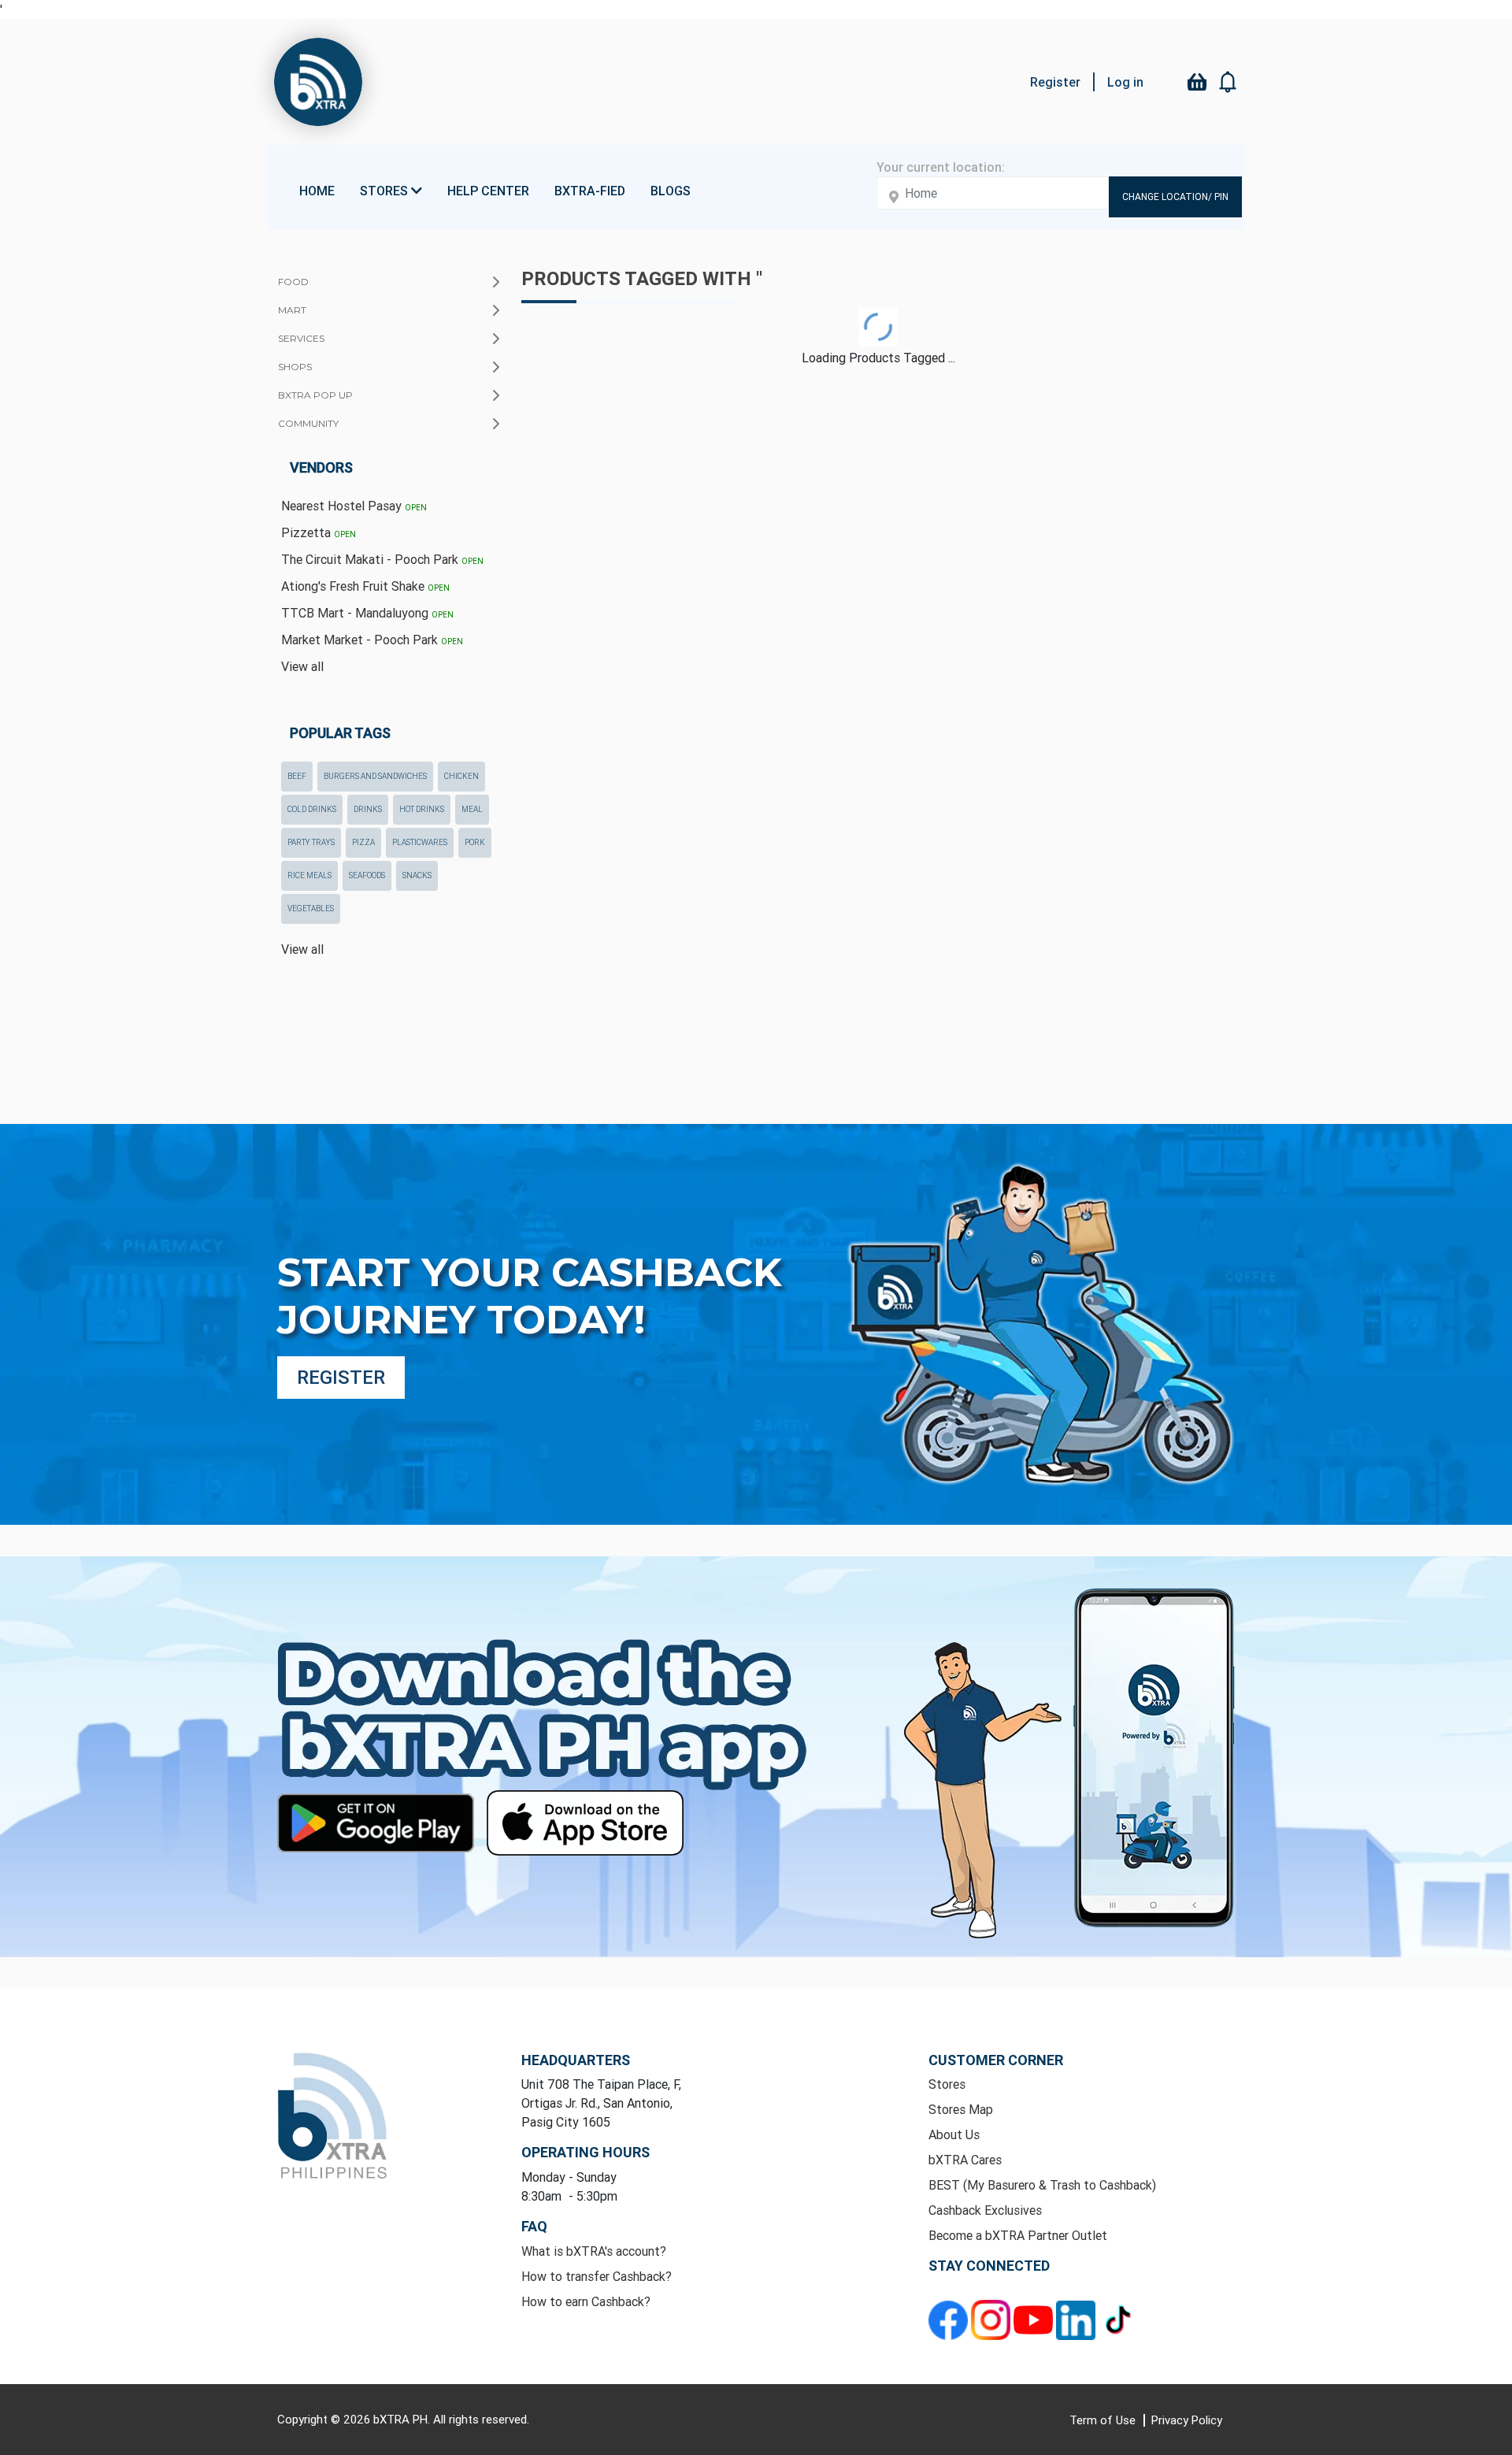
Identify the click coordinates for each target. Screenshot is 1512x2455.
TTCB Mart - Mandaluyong (367, 613)
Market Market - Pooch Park (372, 640)
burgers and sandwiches (375, 776)
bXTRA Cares (965, 2160)
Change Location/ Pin (1175, 197)
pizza (363, 842)
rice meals (309, 875)
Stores (947, 2084)
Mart (292, 310)
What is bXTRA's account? (594, 2251)
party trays (311, 842)
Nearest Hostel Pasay (354, 506)
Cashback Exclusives (985, 2210)
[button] (1228, 82)
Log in (1125, 82)
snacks (417, 875)
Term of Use (1104, 2420)
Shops (295, 367)
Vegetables (311, 909)
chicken (461, 776)
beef (297, 776)
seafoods (367, 875)
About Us (954, 2134)
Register (1055, 82)
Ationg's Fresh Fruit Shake (365, 586)
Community (308, 423)
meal (472, 809)
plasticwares (420, 842)
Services (301, 338)
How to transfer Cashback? (597, 2276)
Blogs (671, 191)
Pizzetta (319, 532)
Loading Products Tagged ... (878, 358)
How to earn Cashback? (586, 2301)
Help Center (488, 191)
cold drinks (312, 809)
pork (475, 842)
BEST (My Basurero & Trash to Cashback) (1042, 2185)
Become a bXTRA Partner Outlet (1018, 2235)
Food (293, 282)
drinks (368, 809)
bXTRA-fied (590, 191)
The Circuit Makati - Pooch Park (382, 559)
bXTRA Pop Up (315, 395)
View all (302, 666)
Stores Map (961, 2109)
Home (317, 191)
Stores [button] (385, 191)
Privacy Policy (1187, 2420)
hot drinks (422, 809)
